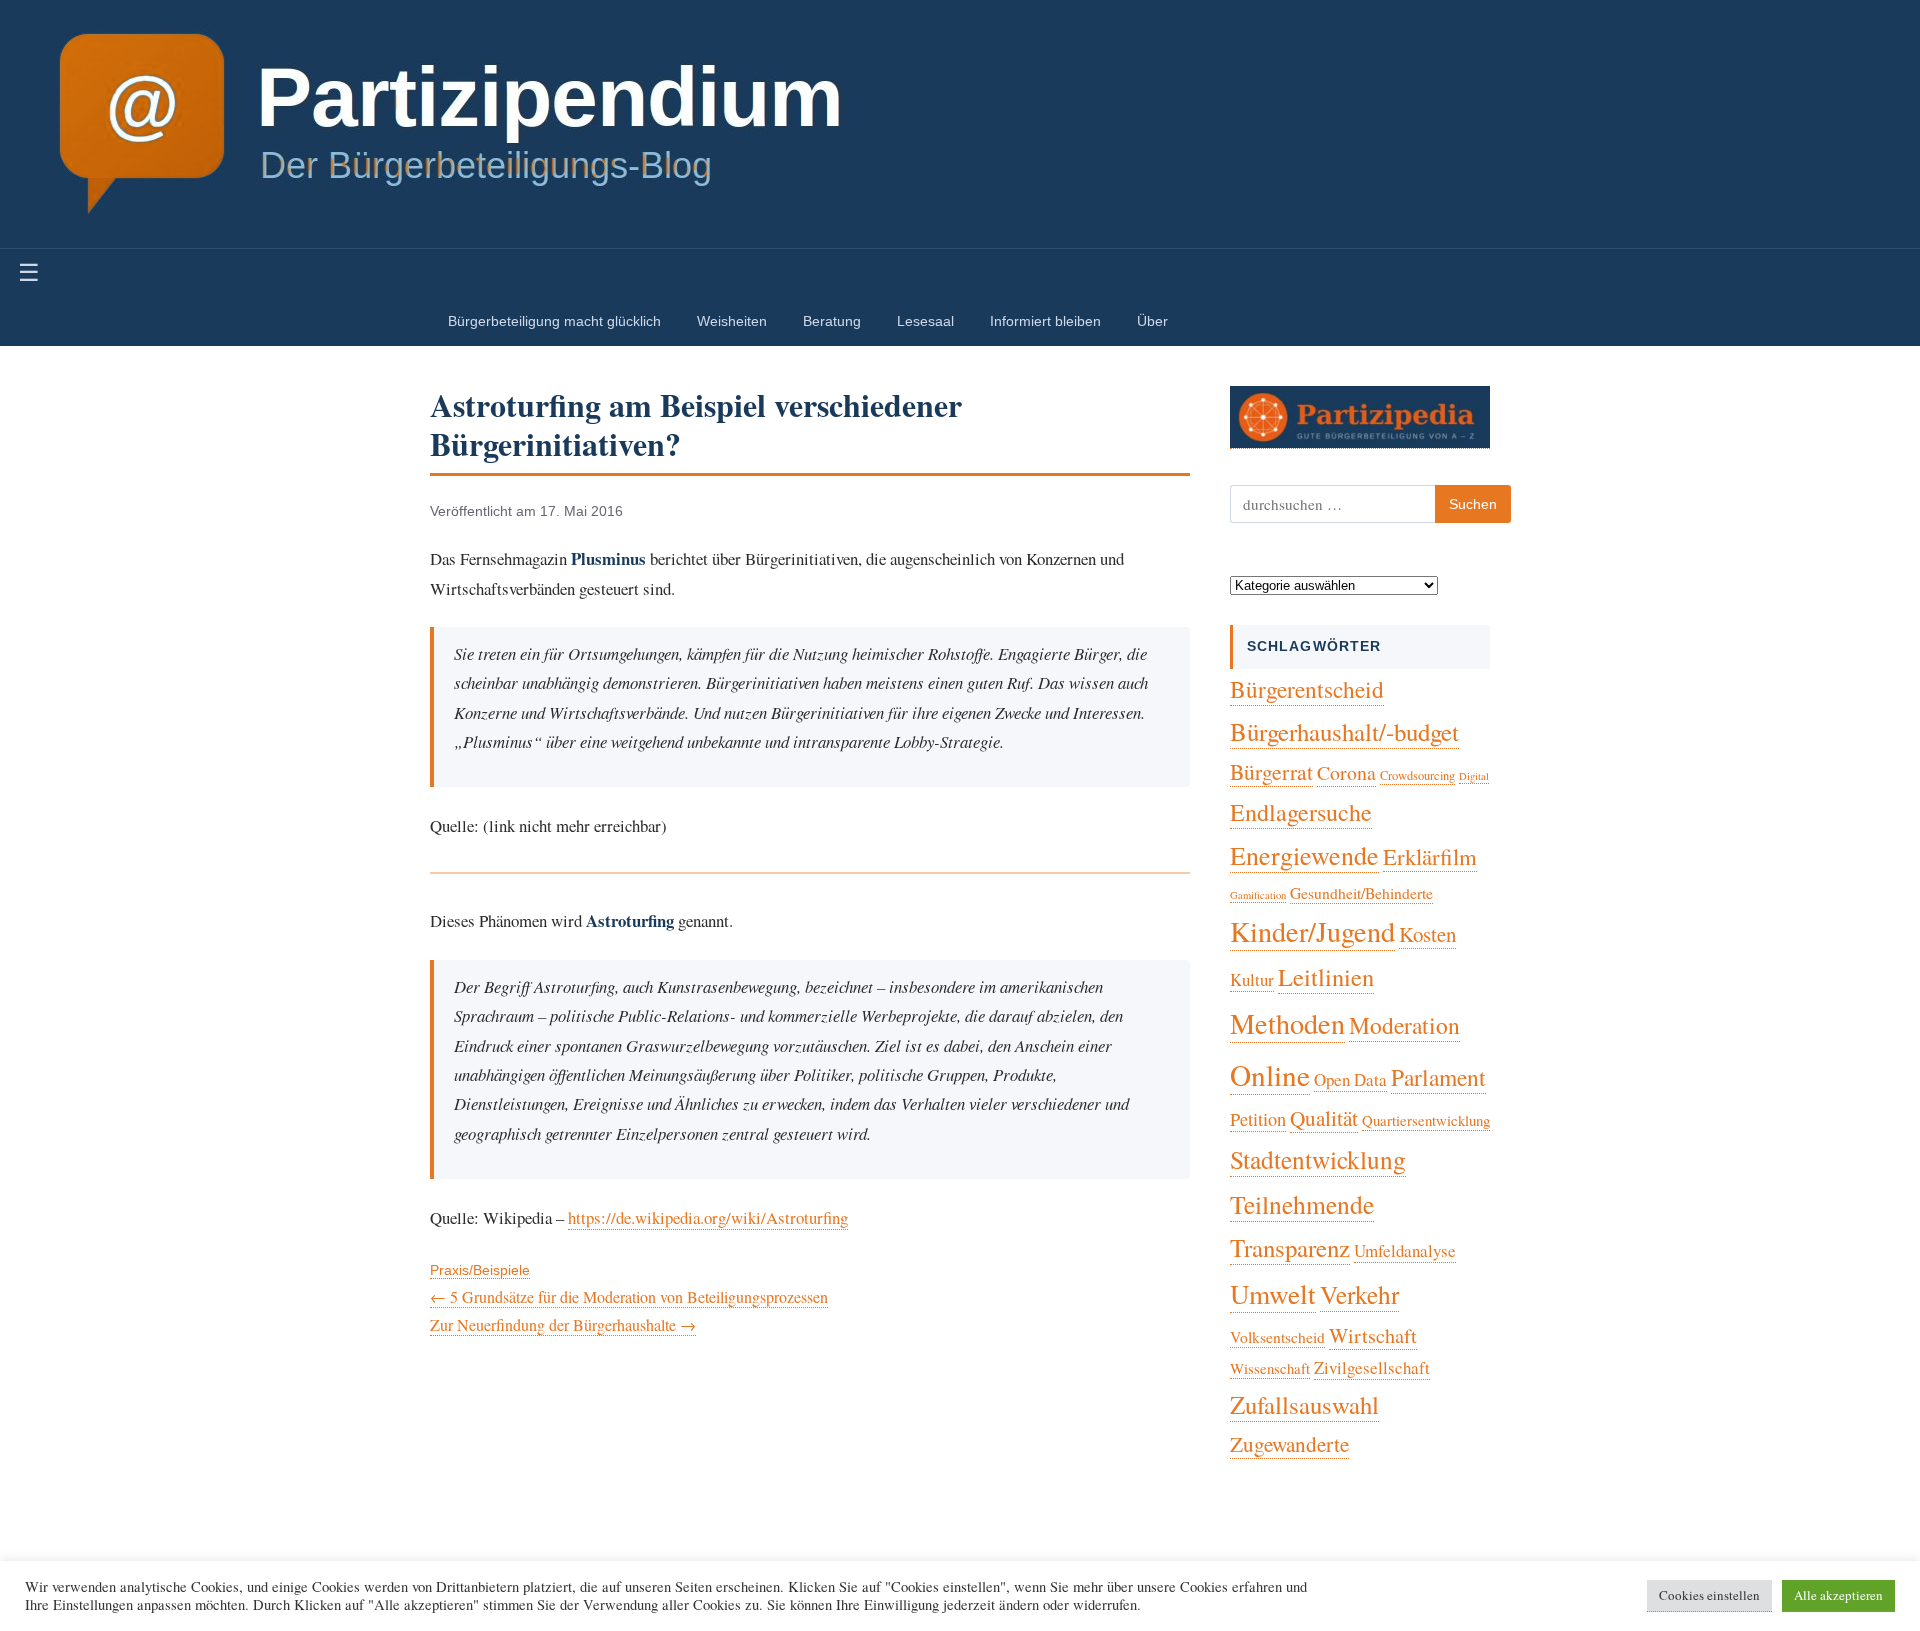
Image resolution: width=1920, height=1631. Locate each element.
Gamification (1258, 895)
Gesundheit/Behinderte (1361, 892)
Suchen (1473, 504)
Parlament (1438, 1077)
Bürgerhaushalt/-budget (1344, 731)
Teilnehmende (1302, 1204)
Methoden (1287, 1023)
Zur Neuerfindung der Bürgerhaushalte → (563, 1324)
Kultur (1252, 979)
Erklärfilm (1430, 856)
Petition (1258, 1119)
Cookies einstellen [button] (1709, 1595)
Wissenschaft (1270, 1368)
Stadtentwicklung (1318, 1159)
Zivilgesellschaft (1372, 1367)
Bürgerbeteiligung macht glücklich (554, 321)
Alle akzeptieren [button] (1838, 1595)
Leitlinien (1326, 976)
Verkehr (1359, 1294)
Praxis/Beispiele (480, 1270)
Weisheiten (732, 321)
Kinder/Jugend (1312, 931)
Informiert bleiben (1045, 321)
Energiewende (1304, 855)
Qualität (1324, 1118)
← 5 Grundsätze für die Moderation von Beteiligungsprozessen (629, 1296)
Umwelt (1273, 1293)
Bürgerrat (1271, 771)
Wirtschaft (1373, 1335)
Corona (1346, 772)
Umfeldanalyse (1405, 1250)
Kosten (1427, 934)
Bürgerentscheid (1307, 689)
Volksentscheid (1277, 1336)
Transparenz (1290, 1247)
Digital (1474, 776)
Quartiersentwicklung (1426, 1120)
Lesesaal (925, 321)
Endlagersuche (1301, 812)
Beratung (832, 321)
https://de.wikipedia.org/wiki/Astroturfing (708, 1217)
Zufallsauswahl (1304, 1404)
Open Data (1350, 1079)
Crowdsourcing (1417, 775)
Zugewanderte (1289, 1444)
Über (1152, 321)
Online (1270, 1074)
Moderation (1404, 1025)
